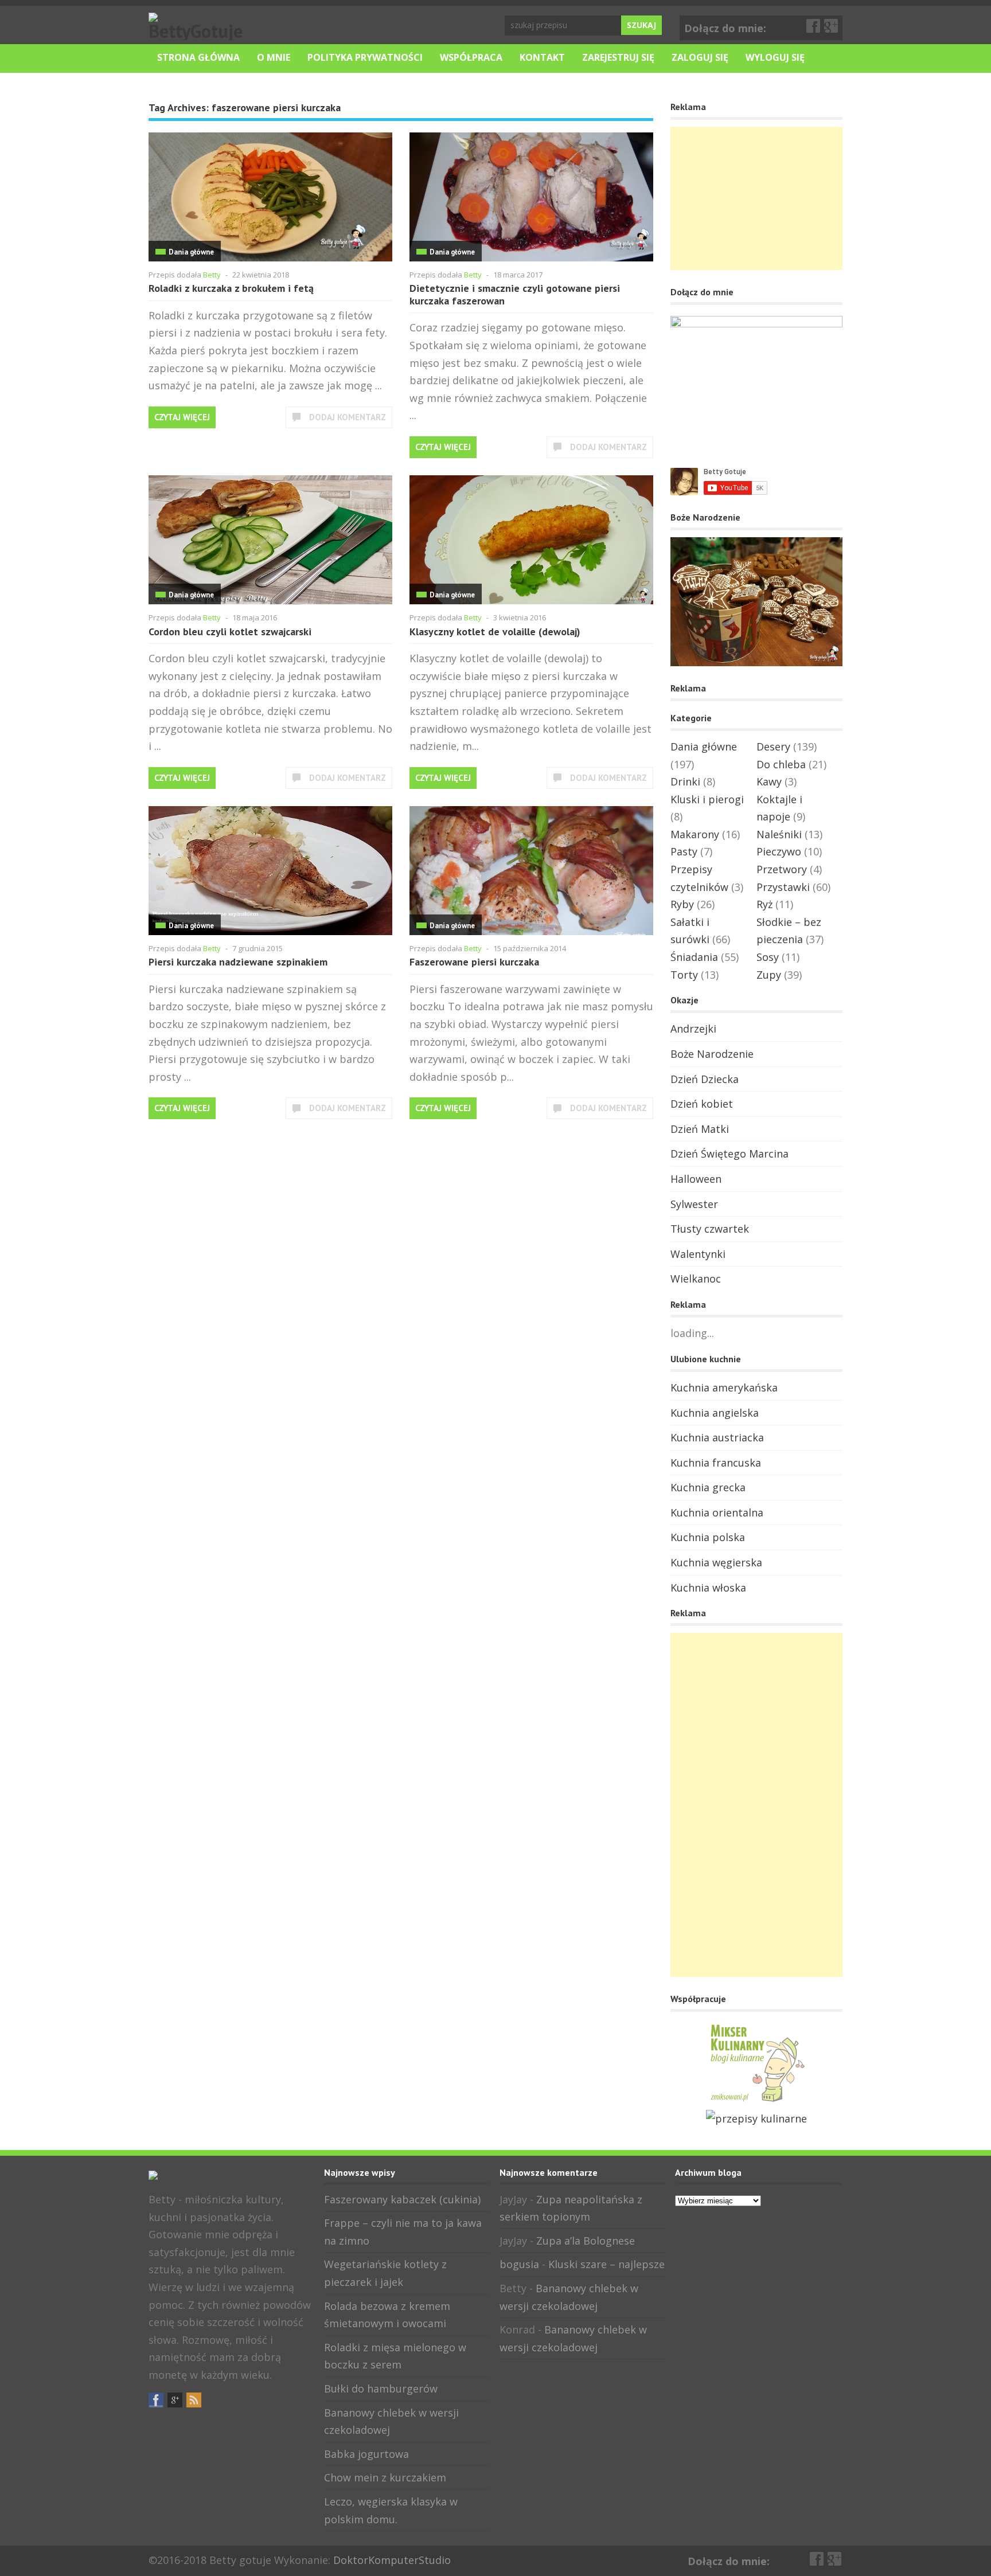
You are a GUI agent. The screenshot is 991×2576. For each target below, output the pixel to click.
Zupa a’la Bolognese (586, 2241)
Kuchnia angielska (715, 1413)
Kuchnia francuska (716, 1463)
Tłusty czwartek (710, 1229)
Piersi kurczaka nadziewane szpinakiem (238, 962)
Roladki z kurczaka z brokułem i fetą (231, 288)
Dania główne (191, 252)
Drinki (685, 781)
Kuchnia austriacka (717, 1437)
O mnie (274, 57)
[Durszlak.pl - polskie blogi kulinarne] (756, 2118)
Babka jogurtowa (366, 2454)
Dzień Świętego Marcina (729, 1154)
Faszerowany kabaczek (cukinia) (402, 2199)
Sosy (768, 957)
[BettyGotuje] (197, 31)
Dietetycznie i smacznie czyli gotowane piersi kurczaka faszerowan (515, 294)
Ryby (682, 904)
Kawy (769, 781)
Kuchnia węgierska (716, 1562)
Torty (684, 975)
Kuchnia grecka (708, 1487)
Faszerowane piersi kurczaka (474, 962)
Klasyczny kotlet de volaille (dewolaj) (495, 632)
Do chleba (781, 764)
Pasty (684, 851)
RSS (194, 2400)
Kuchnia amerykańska (724, 1387)
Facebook (814, 26)
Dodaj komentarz (348, 417)
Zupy (769, 975)
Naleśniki (779, 834)
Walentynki (698, 1254)
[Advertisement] (756, 198)
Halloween (696, 1179)
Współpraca (471, 57)
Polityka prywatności (365, 57)
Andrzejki (693, 1029)
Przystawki (783, 887)
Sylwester (694, 1204)
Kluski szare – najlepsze (606, 2264)
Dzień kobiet (702, 1104)
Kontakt (542, 57)
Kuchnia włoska (708, 1588)
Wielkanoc (696, 1279)
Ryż (764, 904)
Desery (773, 746)
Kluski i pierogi (707, 799)
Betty (212, 275)
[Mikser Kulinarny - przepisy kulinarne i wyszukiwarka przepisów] (756, 2101)
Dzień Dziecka (705, 1079)
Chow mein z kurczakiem (385, 2477)
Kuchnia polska (708, 1537)
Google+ (832, 26)
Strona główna (198, 57)
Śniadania (694, 957)
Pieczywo (779, 851)
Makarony (695, 834)
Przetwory (782, 869)
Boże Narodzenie (712, 1054)
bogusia (519, 2264)
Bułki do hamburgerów (381, 2389)
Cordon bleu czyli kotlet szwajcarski (230, 632)
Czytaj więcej (182, 417)
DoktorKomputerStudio (392, 2560)
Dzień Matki (700, 1129)
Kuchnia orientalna (717, 1512)
